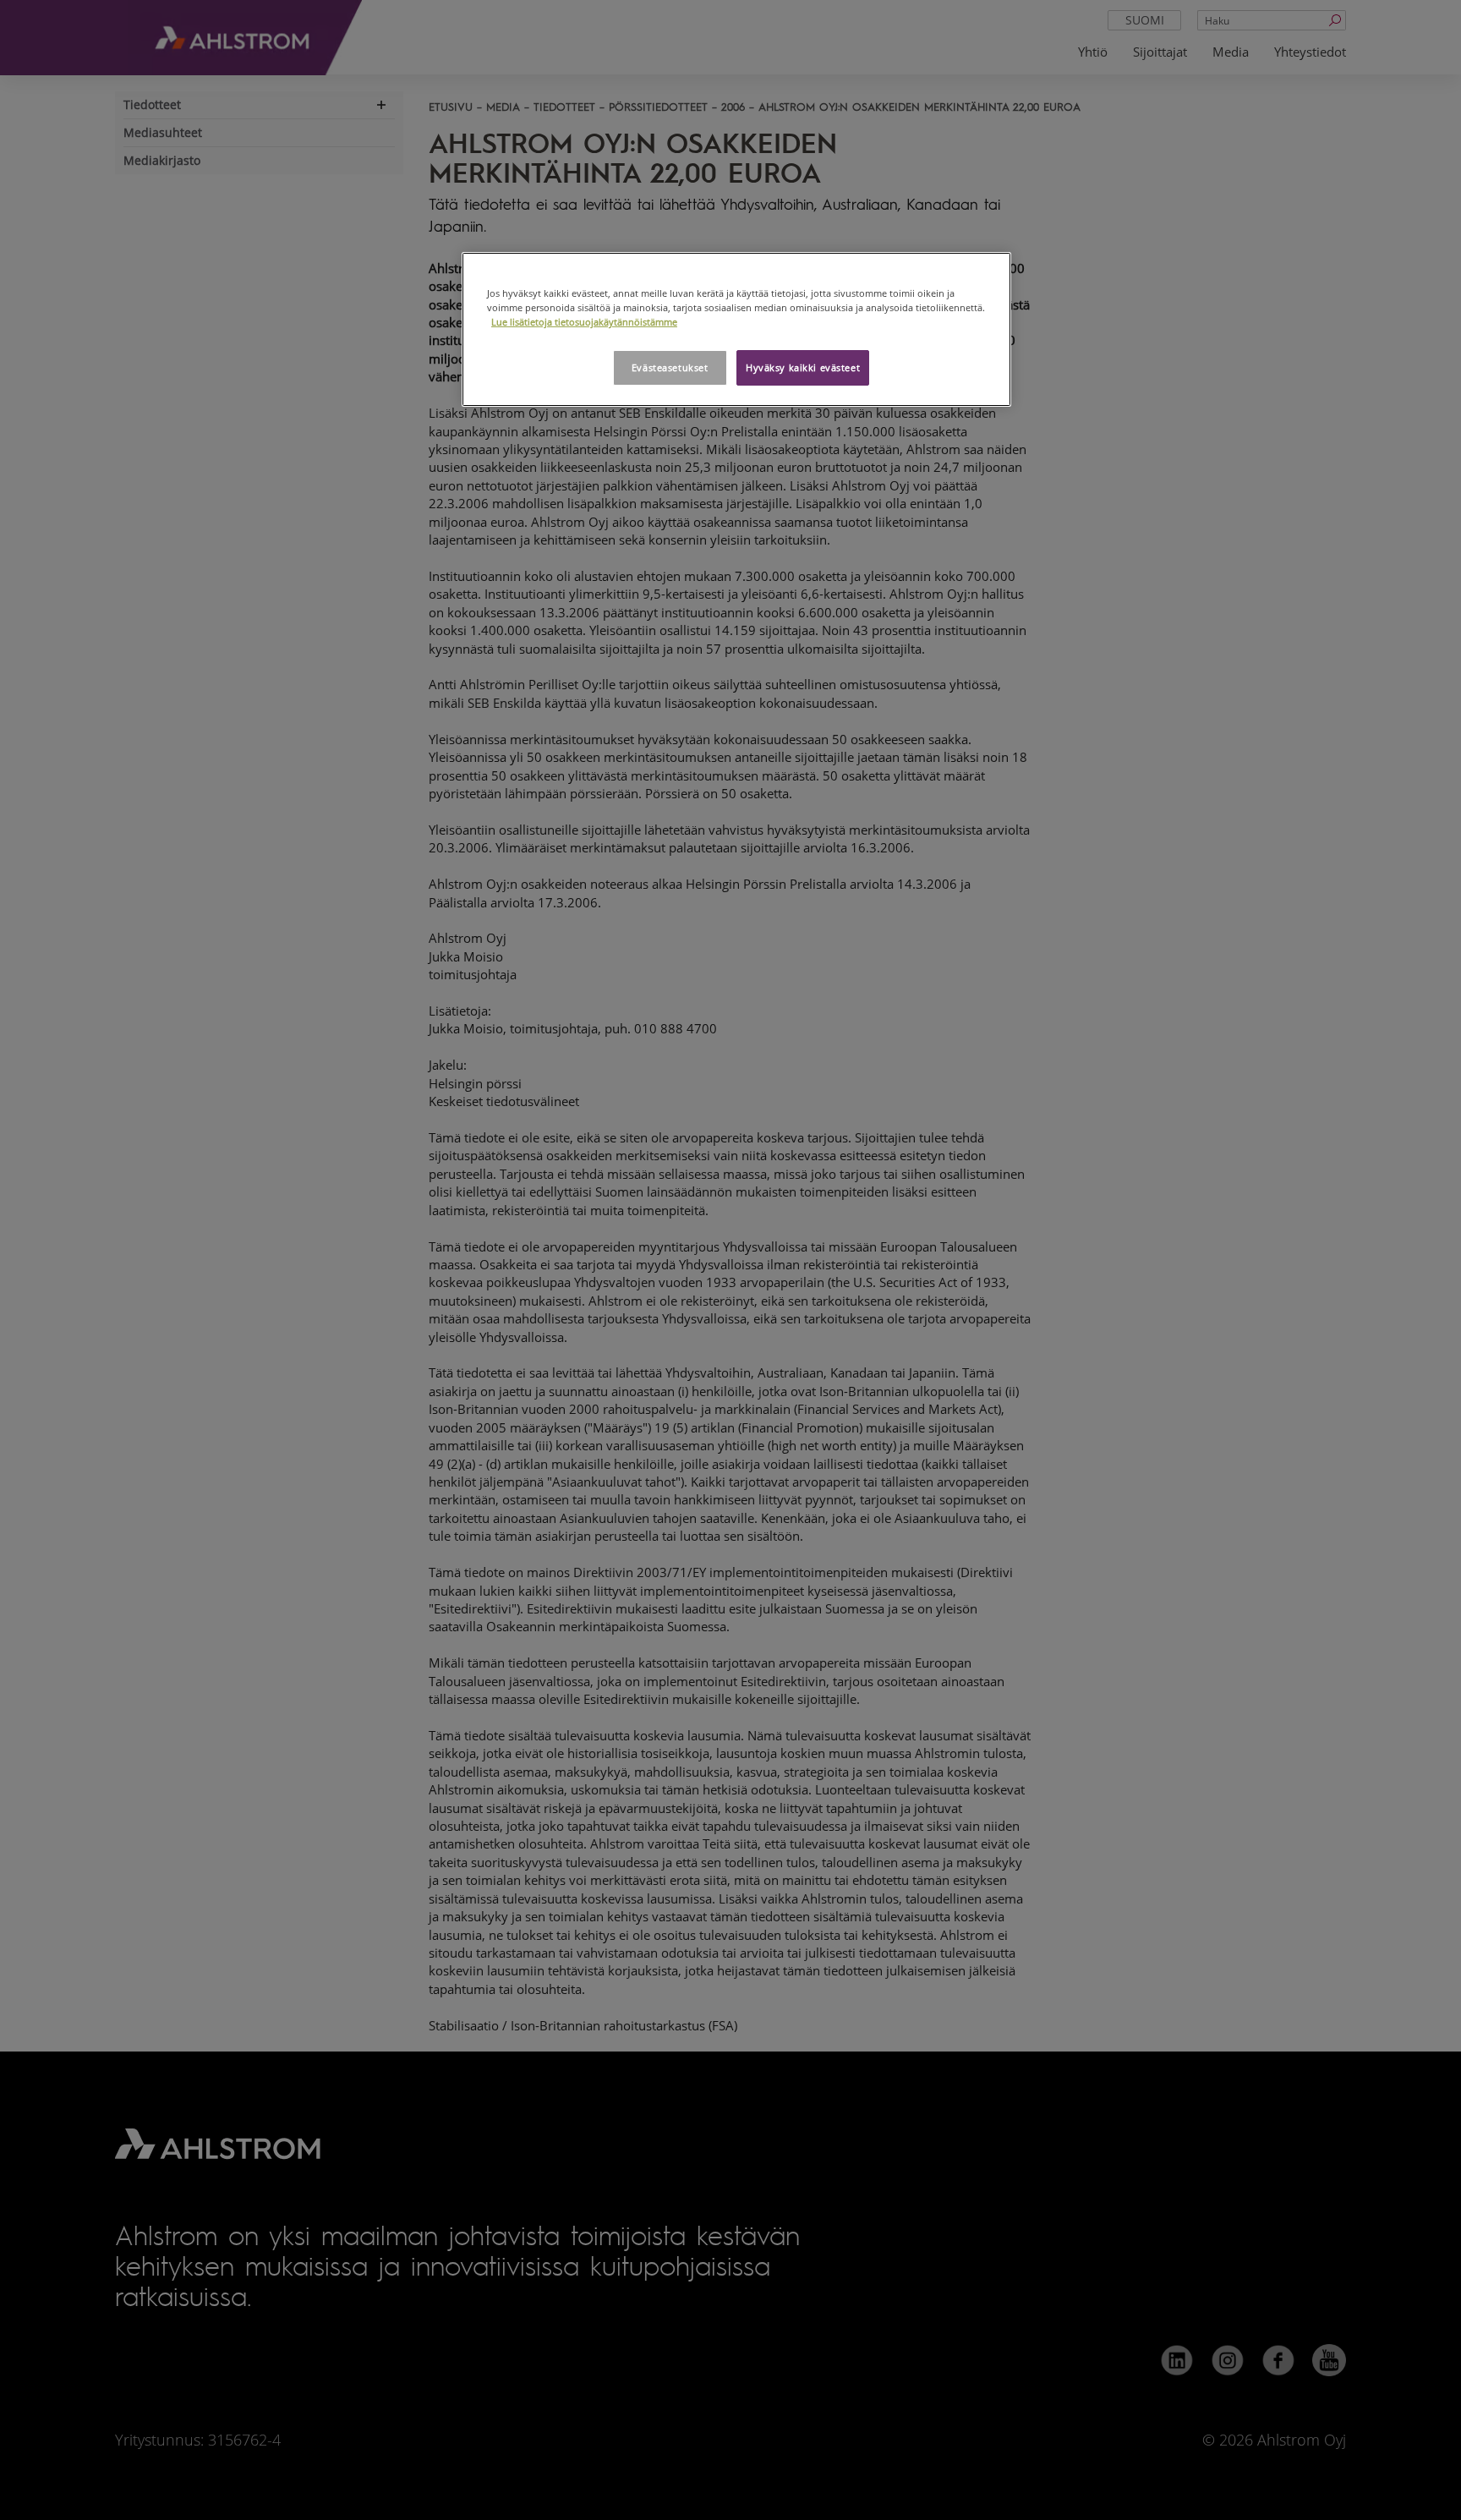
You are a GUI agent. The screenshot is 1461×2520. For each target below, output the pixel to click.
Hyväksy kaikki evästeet (803, 367)
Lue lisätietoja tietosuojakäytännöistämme (584, 322)
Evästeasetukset (670, 367)
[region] (736, 329)
